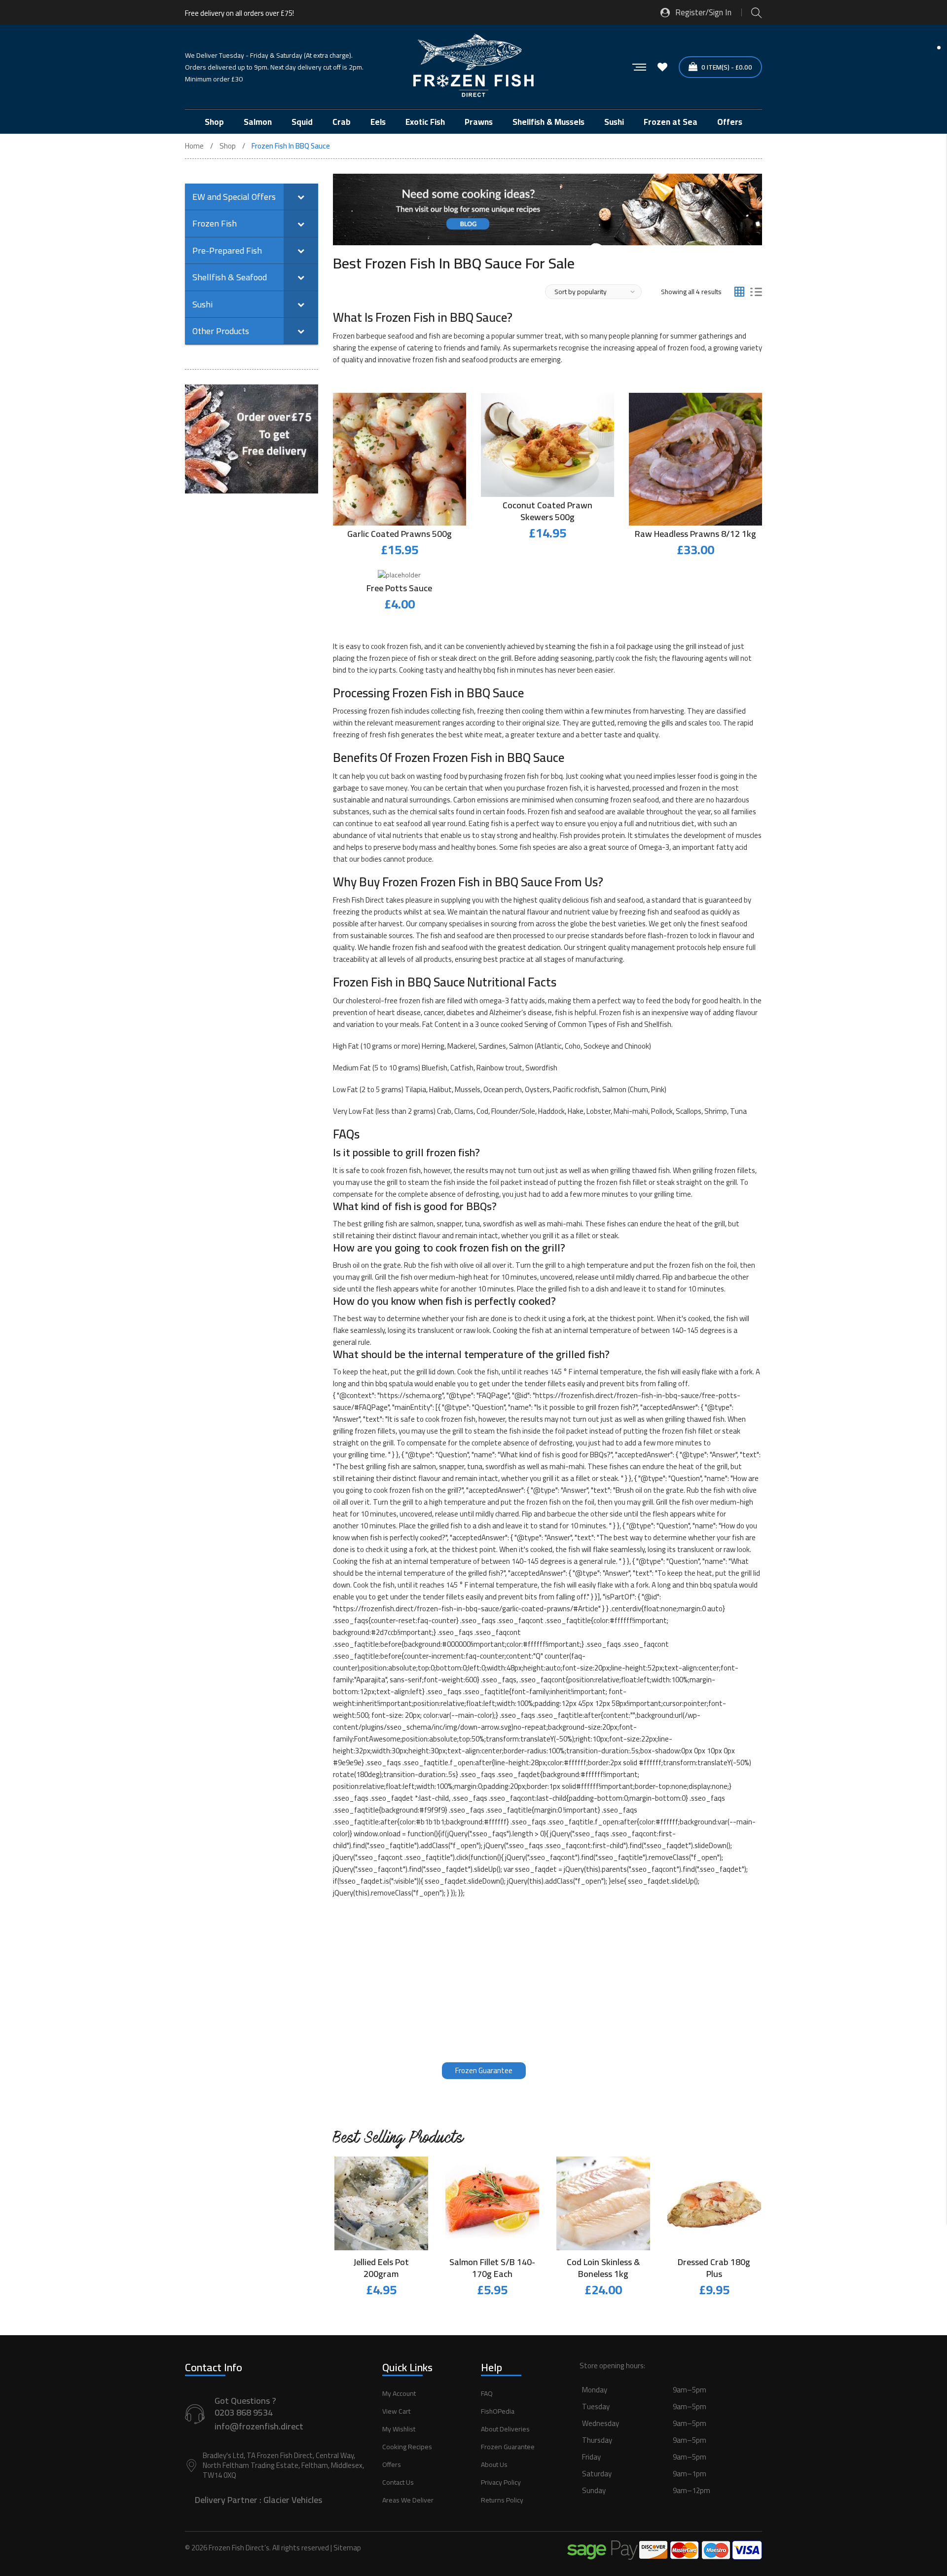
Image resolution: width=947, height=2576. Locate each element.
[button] (671, 2451)
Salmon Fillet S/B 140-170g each (492, 2268)
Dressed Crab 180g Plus (714, 2268)
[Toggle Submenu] (301, 197)
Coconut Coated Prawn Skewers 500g (547, 511)
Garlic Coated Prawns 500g (400, 534)
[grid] (739, 292)
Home (194, 146)
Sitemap (347, 2548)
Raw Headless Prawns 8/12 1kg (695, 534)
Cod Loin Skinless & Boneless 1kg (603, 2268)
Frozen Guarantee (484, 2070)
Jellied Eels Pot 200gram (381, 2268)
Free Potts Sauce (399, 588)
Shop (228, 146)
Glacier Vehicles (293, 2500)
